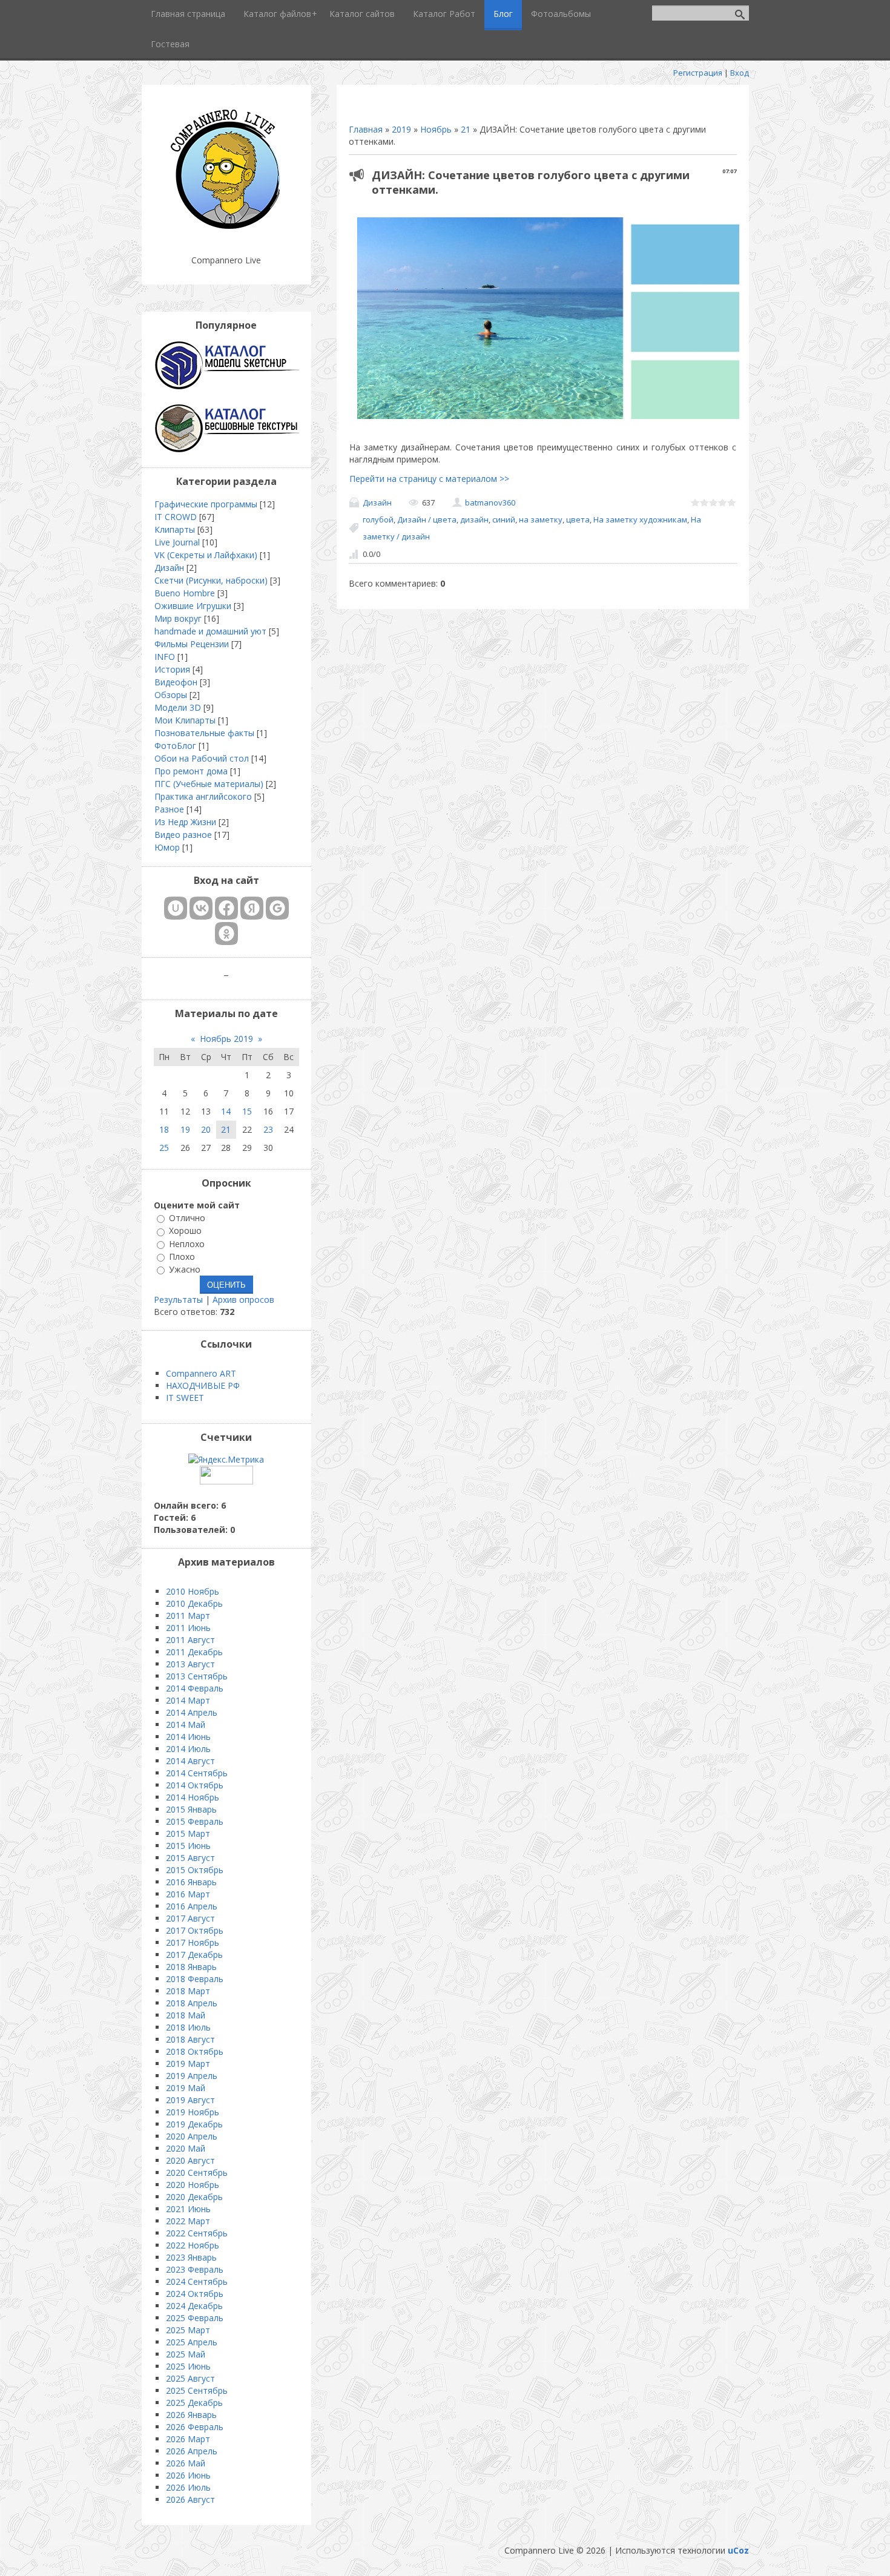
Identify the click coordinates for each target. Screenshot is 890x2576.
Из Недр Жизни (185, 822)
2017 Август (190, 1918)
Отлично (187, 1218)
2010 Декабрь (194, 1603)
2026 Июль (188, 2487)
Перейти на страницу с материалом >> (429, 479)
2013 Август (190, 1664)
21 (466, 129)
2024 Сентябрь (197, 2281)
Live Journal (177, 542)
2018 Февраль (195, 1979)
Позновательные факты (204, 733)
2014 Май (186, 1724)
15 (247, 1111)
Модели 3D (178, 707)
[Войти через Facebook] (226, 908)
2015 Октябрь (195, 1870)
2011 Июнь (188, 1628)
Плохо (182, 1257)
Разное (169, 809)
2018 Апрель (192, 2003)
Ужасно (185, 1269)
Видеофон (176, 682)
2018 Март (188, 1991)
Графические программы (206, 504)
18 (164, 1129)
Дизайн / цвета (427, 519)
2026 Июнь (188, 2475)
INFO (165, 657)
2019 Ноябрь (193, 2112)
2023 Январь (191, 2257)
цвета (578, 519)
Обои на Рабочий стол (202, 758)
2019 (401, 129)
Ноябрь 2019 (226, 1039)
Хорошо (185, 1231)
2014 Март (188, 1700)
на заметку (541, 519)
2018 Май (186, 2015)
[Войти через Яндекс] (252, 908)
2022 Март (188, 2221)
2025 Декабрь (194, 2403)
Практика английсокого (203, 796)
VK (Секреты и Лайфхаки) (206, 555)
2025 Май (186, 2354)
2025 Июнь (188, 2366)
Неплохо (187, 1244)
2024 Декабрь (194, 2306)
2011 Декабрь (194, 1652)
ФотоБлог (175, 746)
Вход (740, 73)
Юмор (167, 847)
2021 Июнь (188, 2209)
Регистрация (698, 73)
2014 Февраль (195, 1688)
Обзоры (171, 695)
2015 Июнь (188, 1846)
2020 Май (186, 2148)
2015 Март (188, 1833)
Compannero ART (201, 1373)
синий (504, 519)
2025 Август (190, 2378)
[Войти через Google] (277, 908)
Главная (366, 129)
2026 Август (190, 2499)
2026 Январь (191, 2415)
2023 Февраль (195, 2269)
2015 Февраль (195, 1821)
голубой (378, 519)
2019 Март (188, 2064)
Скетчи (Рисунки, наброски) (211, 580)
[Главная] (226, 230)
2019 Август (190, 2100)
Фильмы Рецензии (192, 644)
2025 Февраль (195, 2318)
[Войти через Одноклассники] (226, 934)
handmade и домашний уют (210, 631)
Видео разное (183, 835)
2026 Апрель (192, 2451)
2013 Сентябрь (197, 1676)
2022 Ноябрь (193, 2245)
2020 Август (190, 2160)
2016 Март (188, 1894)
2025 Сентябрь (197, 2390)
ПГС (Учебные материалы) (209, 784)
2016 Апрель (192, 1906)
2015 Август (190, 1858)
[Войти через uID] (176, 908)
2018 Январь (191, 1967)
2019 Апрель (192, 2076)
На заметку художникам (640, 519)
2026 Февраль (195, 2427)
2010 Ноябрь (193, 1591)
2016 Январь (191, 1882)
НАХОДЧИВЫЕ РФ (203, 1385)
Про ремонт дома (191, 771)
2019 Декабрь (194, 2124)
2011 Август (190, 1640)
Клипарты (175, 529)
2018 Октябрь (195, 2051)
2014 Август (190, 1761)
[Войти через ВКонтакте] (201, 908)
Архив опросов (243, 1300)
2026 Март (188, 2439)
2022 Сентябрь (197, 2233)
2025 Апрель (192, 2342)
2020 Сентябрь (197, 2172)
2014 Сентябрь (197, 1773)
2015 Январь (191, 1809)
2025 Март (188, 2330)
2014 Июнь (188, 1737)
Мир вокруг (178, 618)
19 (185, 1129)
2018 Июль (188, 2027)
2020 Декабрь (194, 2197)
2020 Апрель (192, 2136)
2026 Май (186, 2463)
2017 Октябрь (195, 1930)
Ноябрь (436, 129)
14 (226, 1111)
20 (206, 1129)
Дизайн (377, 502)
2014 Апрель (192, 1712)
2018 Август (190, 2039)
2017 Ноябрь (193, 1942)
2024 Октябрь (195, 2294)
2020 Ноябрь (193, 2185)
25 (164, 1148)
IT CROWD (176, 517)
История (172, 669)
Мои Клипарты (185, 720)
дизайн (474, 519)
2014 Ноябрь (193, 1797)
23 (268, 1129)
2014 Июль (188, 1749)
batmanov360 (490, 502)
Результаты (178, 1300)
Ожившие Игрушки (193, 606)
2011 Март (188, 1616)
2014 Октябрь (195, 1785)
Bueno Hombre (185, 593)
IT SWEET (185, 1398)
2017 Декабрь (194, 1955)
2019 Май (186, 2088)
